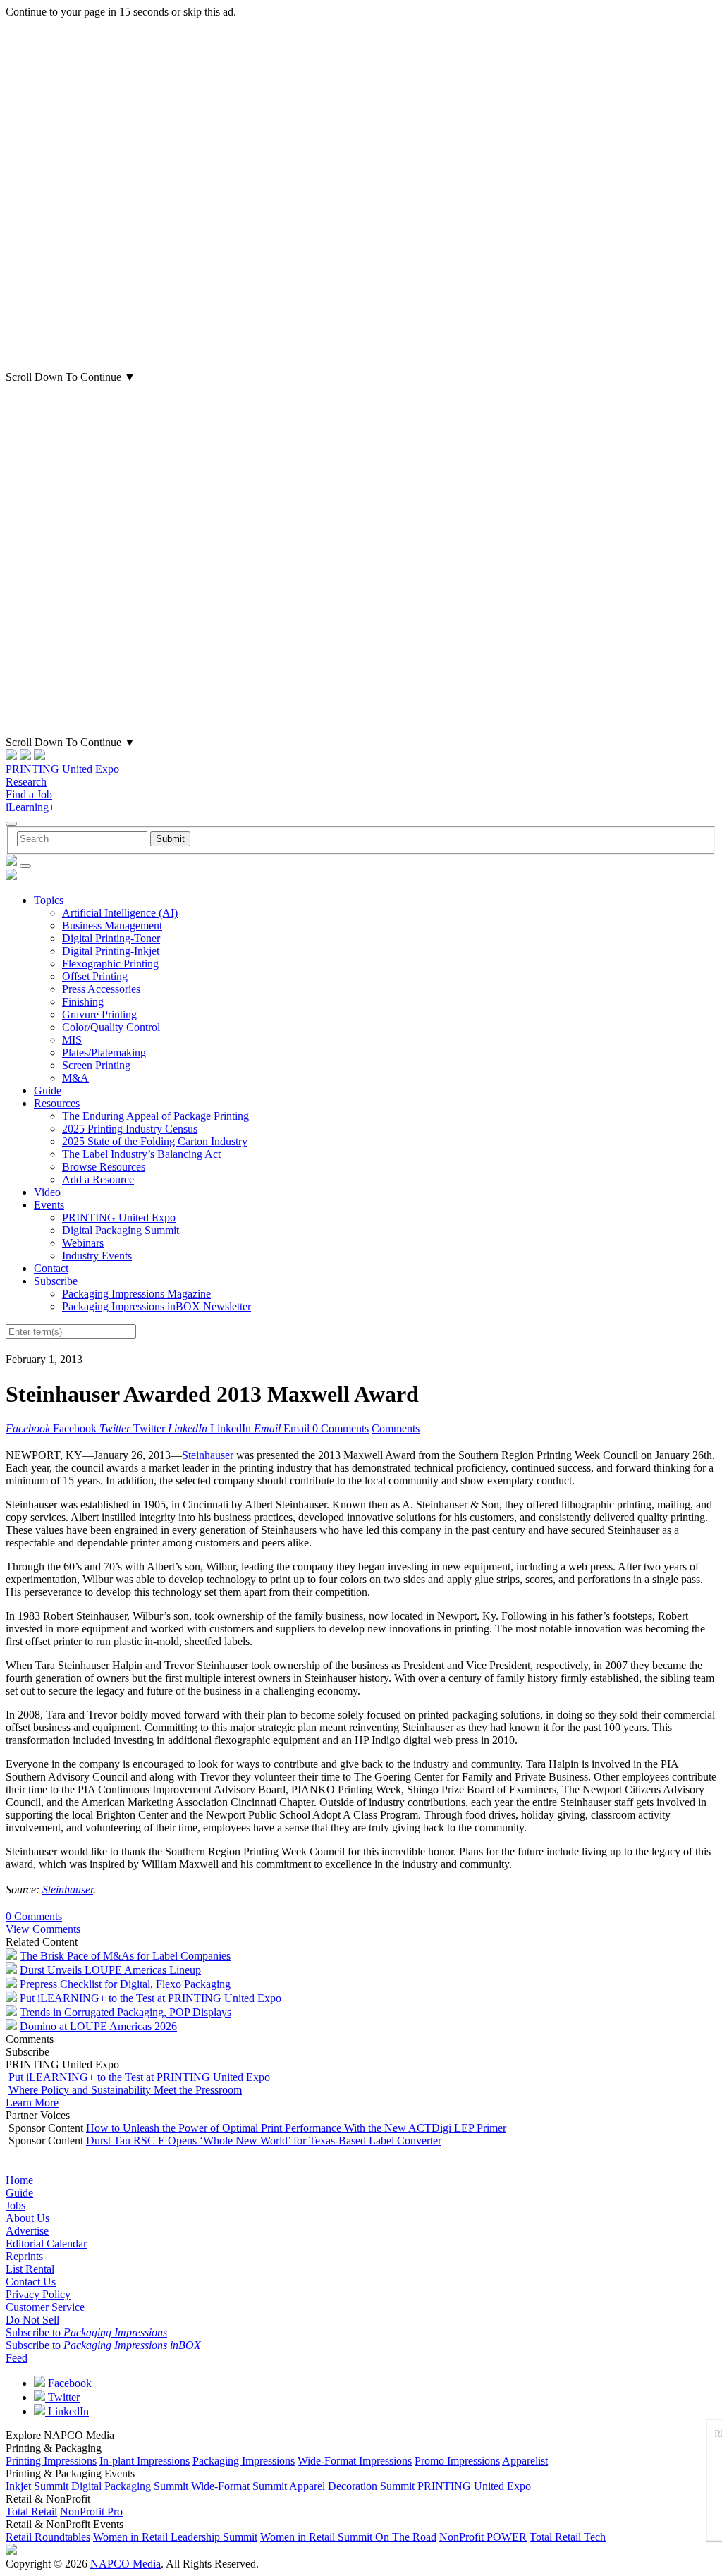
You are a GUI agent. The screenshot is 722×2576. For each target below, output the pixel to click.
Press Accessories (101, 989)
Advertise (27, 2231)
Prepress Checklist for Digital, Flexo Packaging (125, 1984)
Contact (51, 1268)
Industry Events (97, 1256)
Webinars (83, 1243)
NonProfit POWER (483, 2537)
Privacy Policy (38, 2294)
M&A (75, 1078)
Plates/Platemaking (104, 1052)
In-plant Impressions (145, 2461)
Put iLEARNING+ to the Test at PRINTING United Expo (151, 1998)
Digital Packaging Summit (121, 1230)
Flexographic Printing (110, 964)
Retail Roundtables (48, 2537)
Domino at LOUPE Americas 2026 (98, 2026)
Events (49, 1205)
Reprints (24, 2256)
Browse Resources (104, 1167)
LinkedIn (67, 2411)
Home (19, 2180)
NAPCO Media (126, 2564)
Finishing (83, 1002)
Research (26, 782)
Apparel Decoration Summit (352, 2486)
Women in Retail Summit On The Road (348, 2537)
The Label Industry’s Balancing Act (141, 1154)
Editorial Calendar (46, 2244)
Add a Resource (98, 1179)
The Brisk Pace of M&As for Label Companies (125, 1956)
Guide (48, 1091)
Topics (49, 900)
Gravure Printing (99, 1014)
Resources (57, 1103)
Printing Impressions (51, 2461)
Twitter (62, 2397)
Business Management (112, 926)
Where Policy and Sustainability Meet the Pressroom (125, 2090)
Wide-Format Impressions (355, 2461)
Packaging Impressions (244, 2461)
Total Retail (31, 2511)
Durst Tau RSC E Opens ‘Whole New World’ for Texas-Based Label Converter (264, 2141)
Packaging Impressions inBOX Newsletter (157, 1306)
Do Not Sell (32, 2320)
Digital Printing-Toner (111, 938)
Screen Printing (96, 1065)
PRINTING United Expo (62, 769)
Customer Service (45, 2307)
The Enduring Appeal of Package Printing (155, 1116)
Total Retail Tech (568, 2537)
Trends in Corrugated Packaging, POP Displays (126, 2012)
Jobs (16, 2205)
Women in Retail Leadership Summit (175, 2537)
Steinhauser (208, 1455)
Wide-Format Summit (239, 2486)
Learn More (32, 2102)
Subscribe (56, 1281)
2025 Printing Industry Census (130, 1129)
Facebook (68, 2383)
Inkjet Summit (37, 2486)
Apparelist (525, 2461)
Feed (17, 2358)
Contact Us (31, 2282)
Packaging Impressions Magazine (136, 1294)
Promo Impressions (457, 2461)
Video (47, 1192)
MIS (72, 1040)
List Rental (30, 2269)
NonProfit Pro (91, 2511)
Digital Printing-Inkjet (111, 951)
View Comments (43, 1929)
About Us (27, 2218)
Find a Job (29, 794)
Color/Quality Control (111, 1027)
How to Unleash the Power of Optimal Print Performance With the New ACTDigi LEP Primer (296, 2128)
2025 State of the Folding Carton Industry (155, 1141)
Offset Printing (95, 976)
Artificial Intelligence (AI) (120, 913)
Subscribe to (86, 2332)
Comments (396, 1428)
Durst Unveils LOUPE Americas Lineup (110, 1970)
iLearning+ (30, 807)
